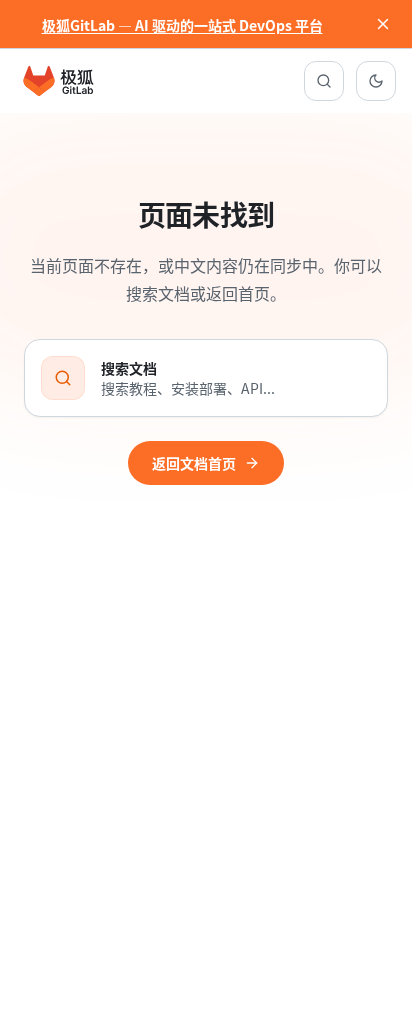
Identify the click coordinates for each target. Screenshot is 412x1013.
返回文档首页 (194, 463)
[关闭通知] (383, 24)
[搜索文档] (324, 81)
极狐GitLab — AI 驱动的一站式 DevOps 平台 (182, 25)
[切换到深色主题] (376, 81)
